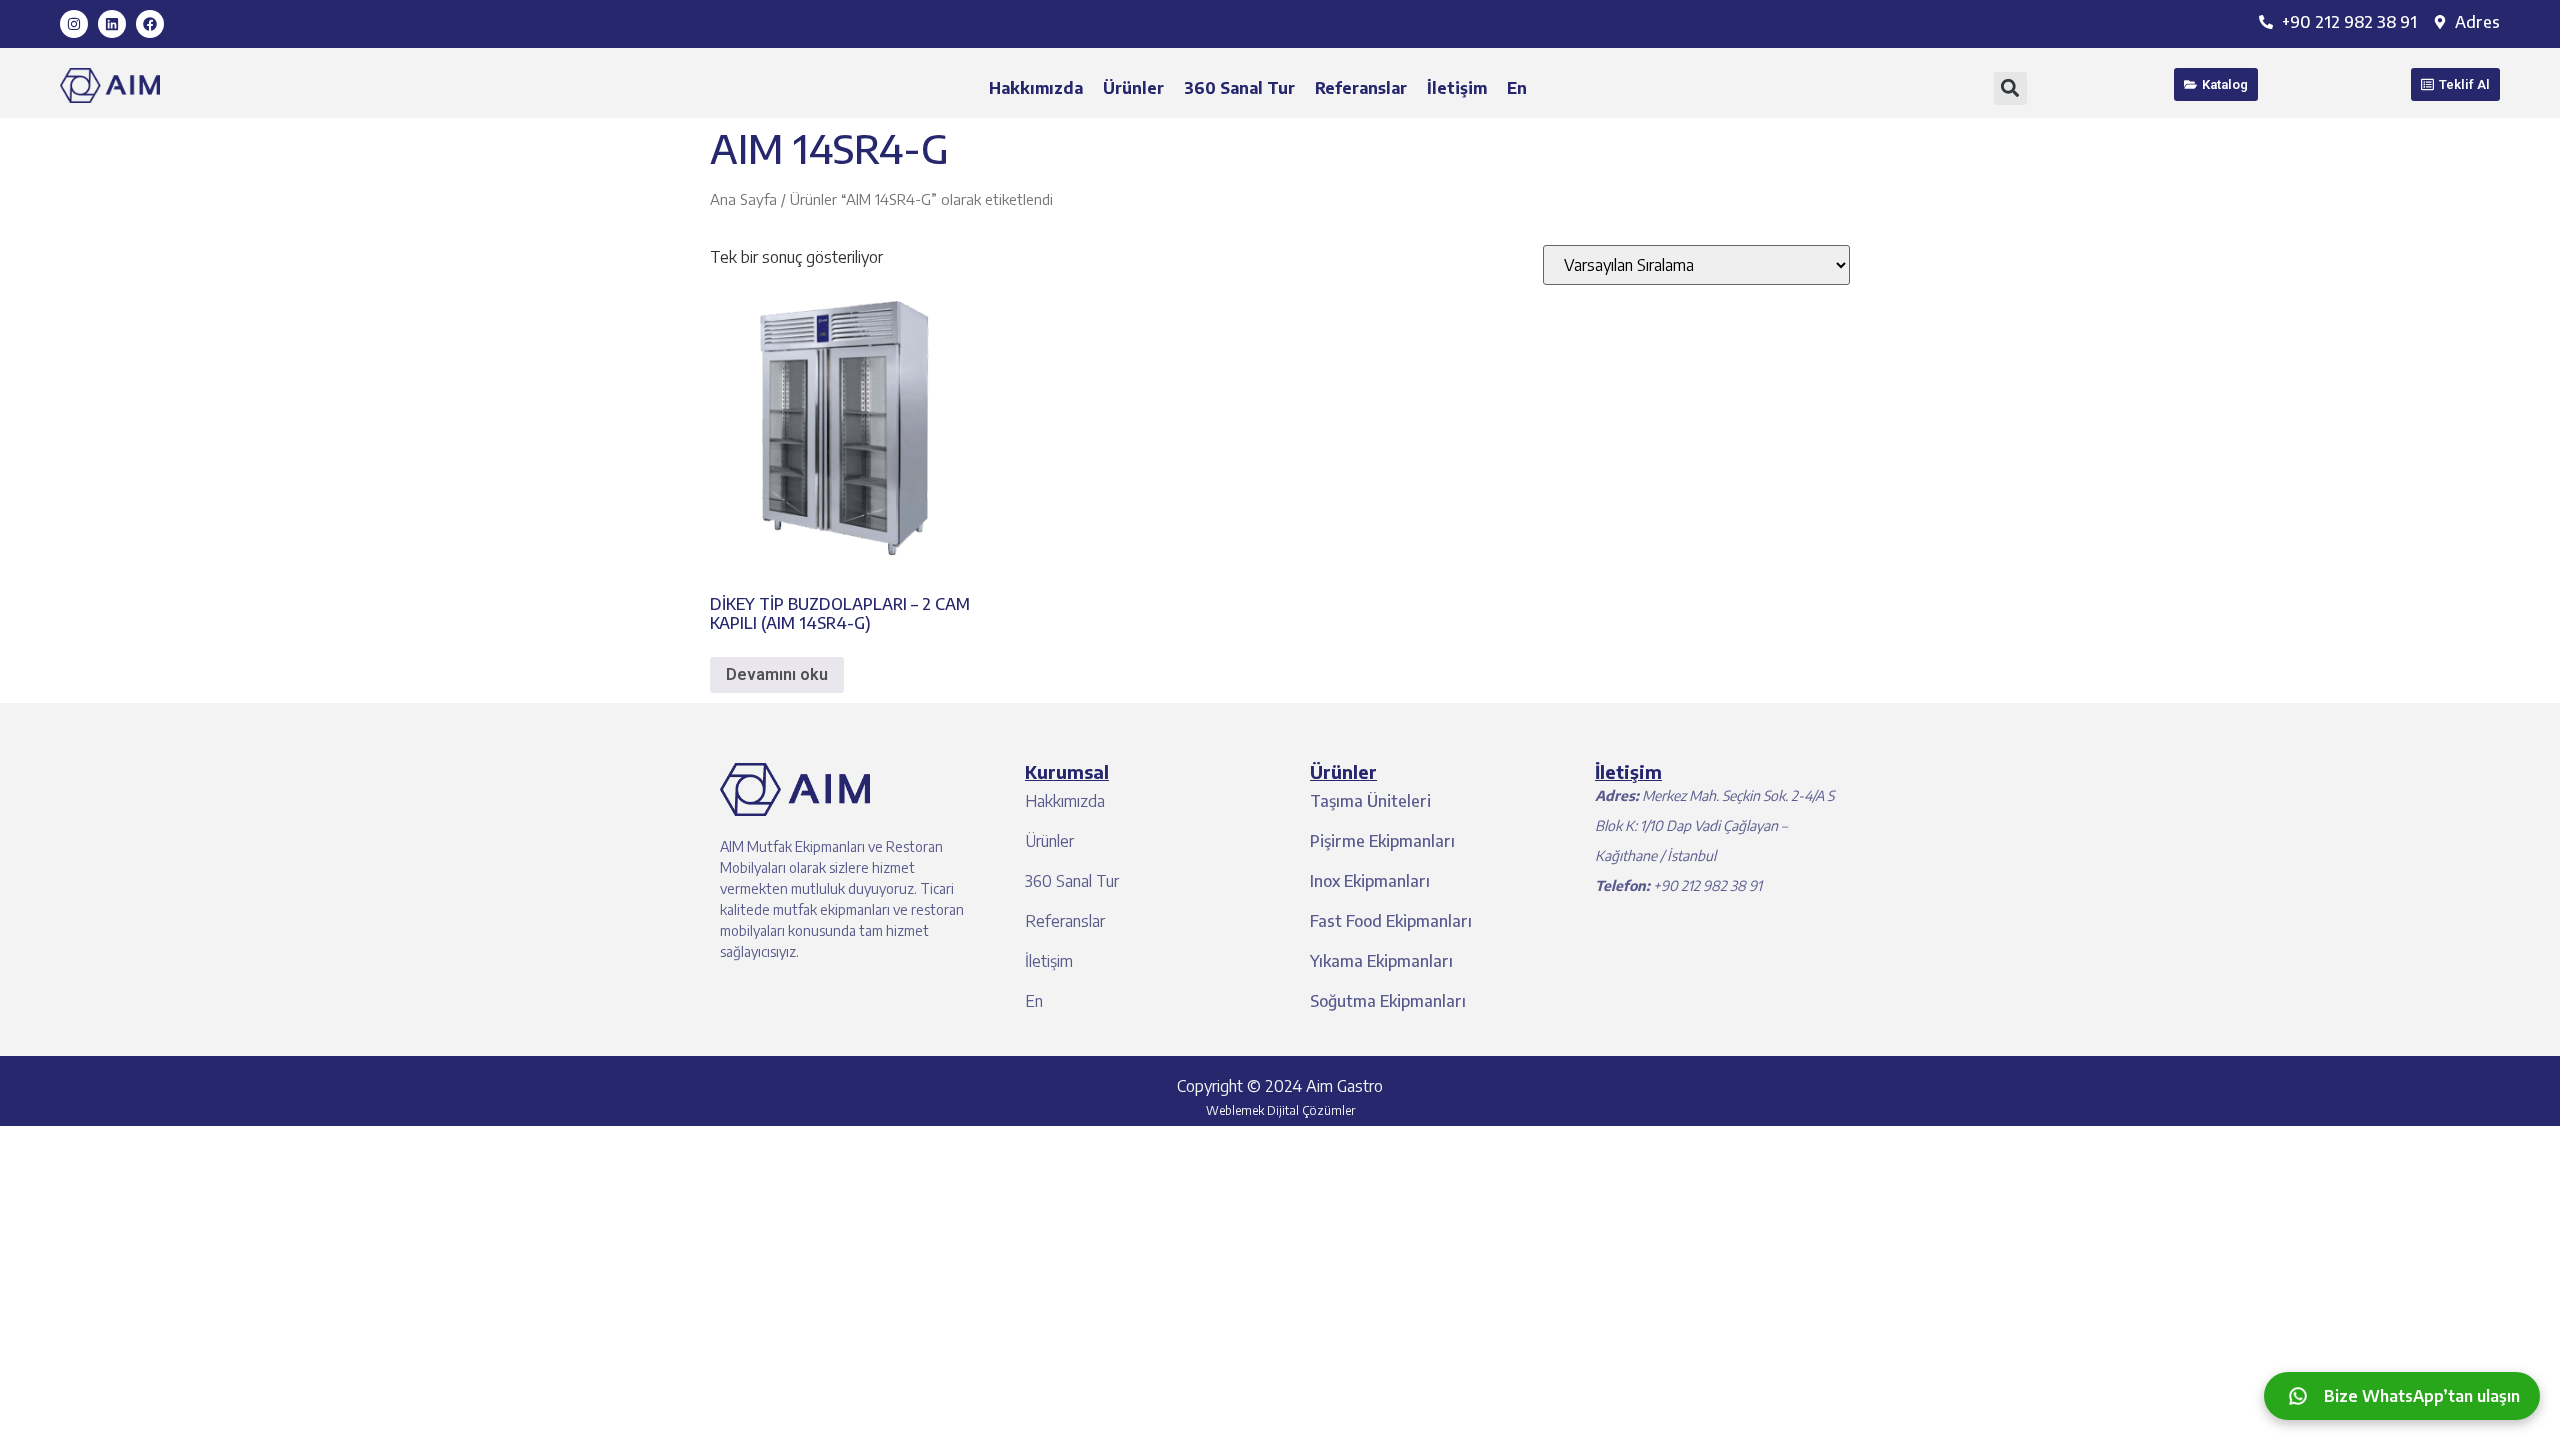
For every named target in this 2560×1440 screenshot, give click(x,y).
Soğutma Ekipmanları (1388, 1001)
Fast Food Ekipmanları (1391, 921)
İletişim (1457, 88)
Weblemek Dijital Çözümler (1280, 1110)
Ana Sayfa (743, 199)
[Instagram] (74, 24)
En (1517, 88)
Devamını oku (777, 674)
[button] (2010, 88)
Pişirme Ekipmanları (1382, 841)
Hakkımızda (1036, 88)
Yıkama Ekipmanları (1381, 961)
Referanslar (1361, 88)
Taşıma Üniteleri (1370, 801)
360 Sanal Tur (1239, 88)
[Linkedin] (112, 24)
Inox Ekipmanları (1370, 881)
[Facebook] (150, 24)
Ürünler (1133, 88)
